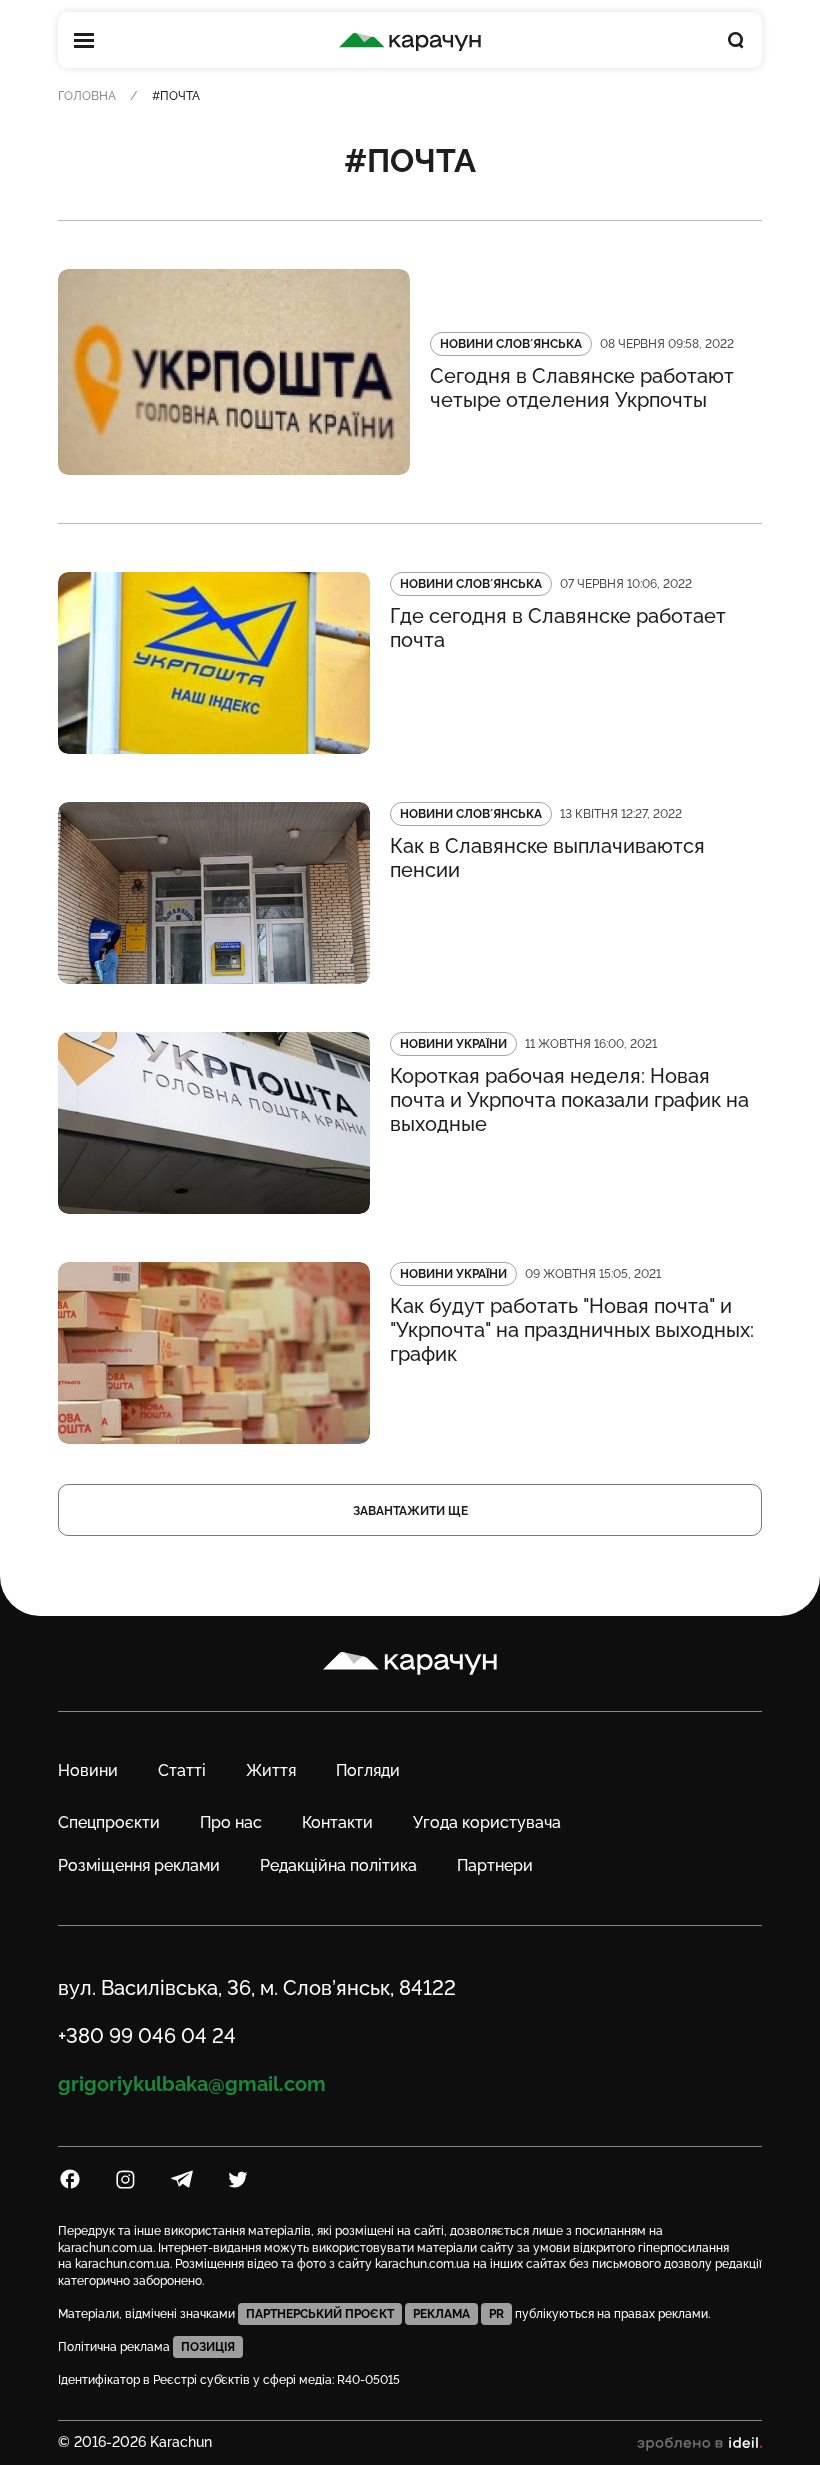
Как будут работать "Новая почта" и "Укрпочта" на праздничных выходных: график (572, 1330)
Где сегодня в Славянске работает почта (558, 628)
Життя (271, 1770)
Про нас (231, 1822)
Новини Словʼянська (511, 344)
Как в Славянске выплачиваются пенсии (547, 858)
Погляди (368, 1770)
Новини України (453, 1044)
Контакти (337, 1822)
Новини (88, 1770)
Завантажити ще (410, 1511)
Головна (87, 96)
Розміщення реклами (139, 1865)
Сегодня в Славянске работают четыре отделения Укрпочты (582, 388)
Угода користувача (487, 1822)
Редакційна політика (338, 1865)
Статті (182, 1770)
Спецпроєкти (109, 1822)
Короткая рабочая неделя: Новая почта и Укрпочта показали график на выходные (569, 1100)
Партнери (495, 1865)
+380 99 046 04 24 (147, 2036)
